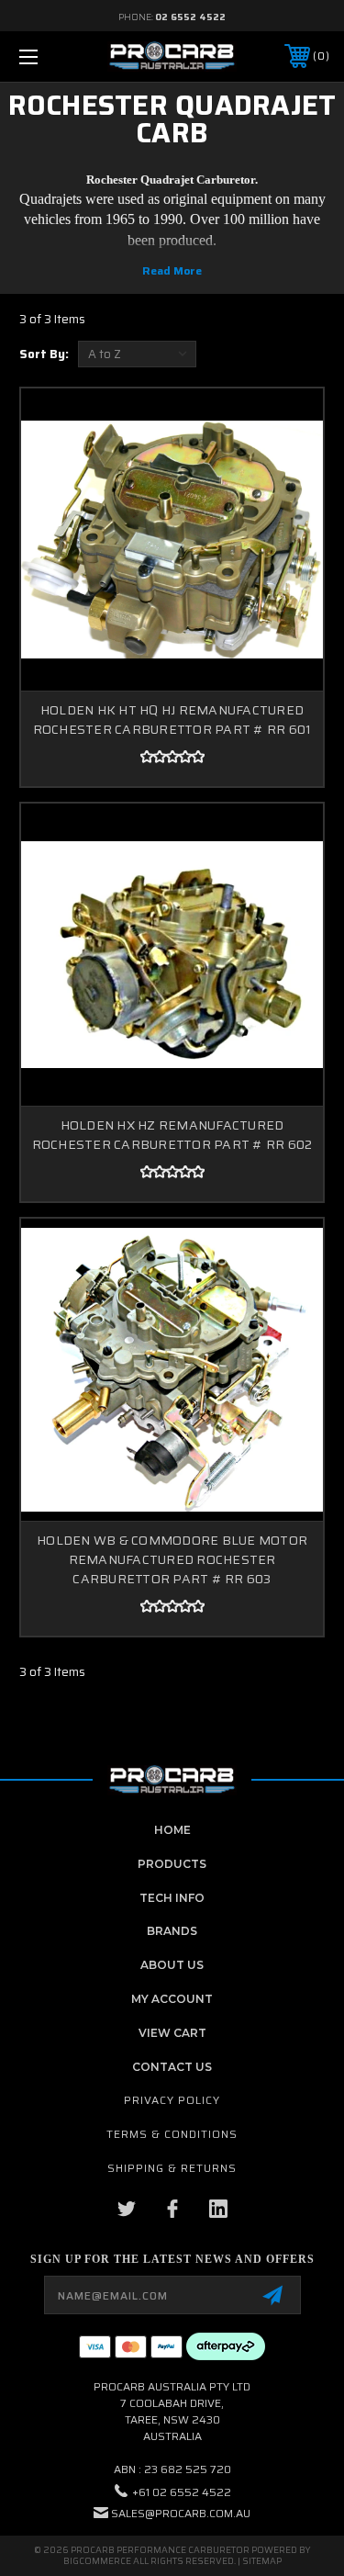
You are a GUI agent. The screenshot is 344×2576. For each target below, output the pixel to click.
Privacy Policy (172, 2100)
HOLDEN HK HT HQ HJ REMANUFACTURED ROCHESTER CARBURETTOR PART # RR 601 (172, 720)
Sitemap (262, 2561)
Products (172, 1864)
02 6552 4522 (190, 17)
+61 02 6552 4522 (182, 2492)
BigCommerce (97, 2561)
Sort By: (44, 354)
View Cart (172, 2033)
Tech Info (172, 1898)
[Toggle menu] (50, 56)
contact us (172, 2067)
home (172, 1830)
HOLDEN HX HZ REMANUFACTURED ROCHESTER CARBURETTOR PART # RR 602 (172, 1135)
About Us (172, 1965)
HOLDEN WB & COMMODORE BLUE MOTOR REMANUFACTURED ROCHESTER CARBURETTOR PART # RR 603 (172, 1559)
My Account (172, 1999)
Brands (172, 1931)
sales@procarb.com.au (181, 2513)
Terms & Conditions (172, 2134)
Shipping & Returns (172, 2168)
